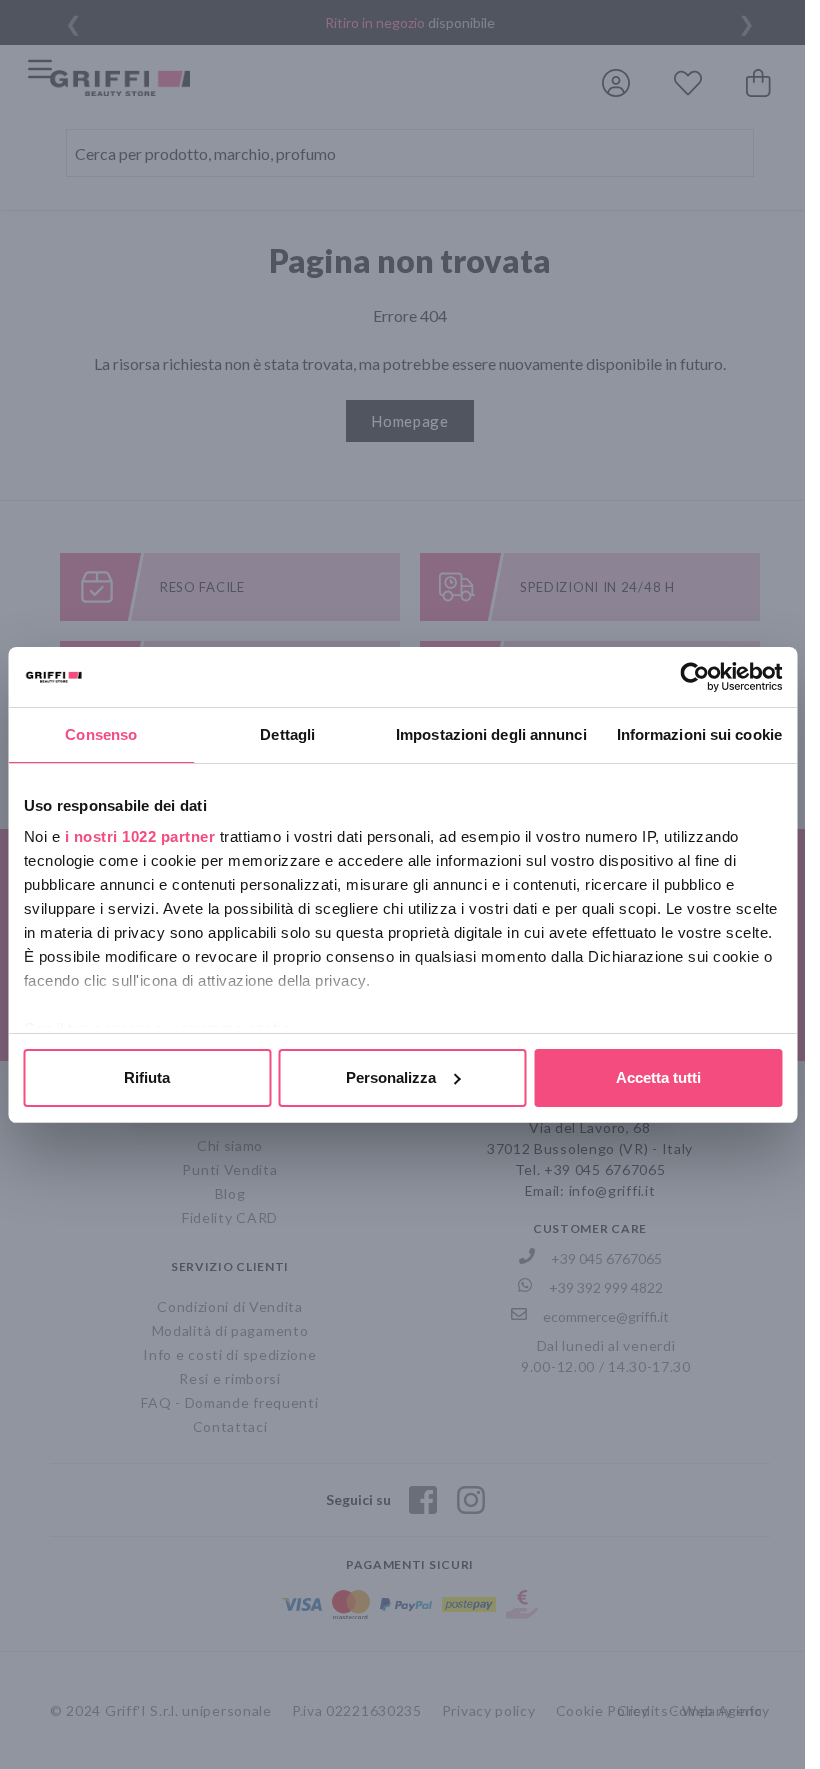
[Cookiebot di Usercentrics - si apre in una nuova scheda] (694, 677)
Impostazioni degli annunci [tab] (491, 734)
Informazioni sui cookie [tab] (699, 734)
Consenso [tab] (101, 734)
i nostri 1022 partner (139, 836)
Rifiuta (147, 1077)
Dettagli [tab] (287, 734)
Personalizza (391, 1077)
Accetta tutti (658, 1077)
